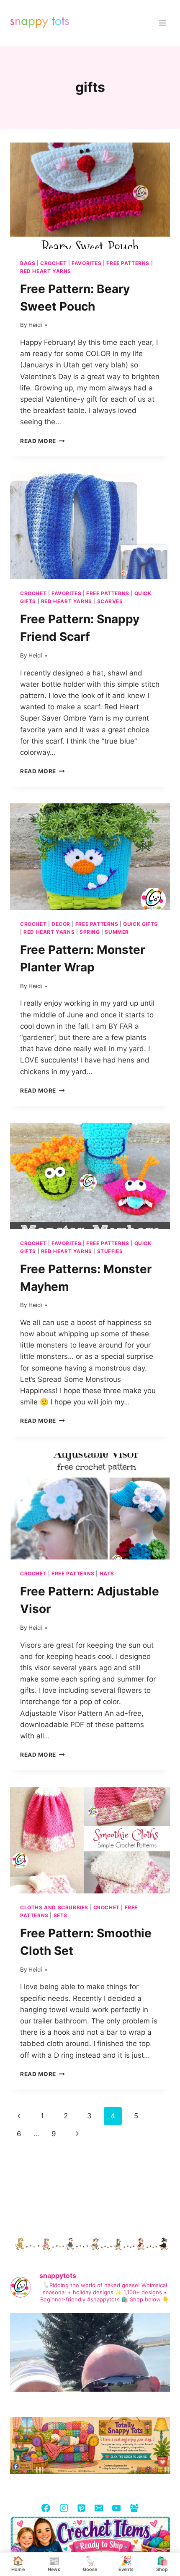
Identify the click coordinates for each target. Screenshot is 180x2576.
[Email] (99, 2508)
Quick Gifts (140, 924)
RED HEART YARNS (46, 271)
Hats (107, 1573)
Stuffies (110, 1251)
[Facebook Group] (134, 2508)
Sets (60, 1915)
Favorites (86, 263)
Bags (28, 263)
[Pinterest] (81, 2508)
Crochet (53, 263)
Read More (42, 441)
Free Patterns (128, 263)
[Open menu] (162, 23)
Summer (117, 932)
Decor (61, 924)
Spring (90, 932)
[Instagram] (63, 2508)
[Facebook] (46, 2508)
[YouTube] (116, 2508)
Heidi (35, 325)
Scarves (110, 601)
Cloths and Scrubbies (54, 1907)
